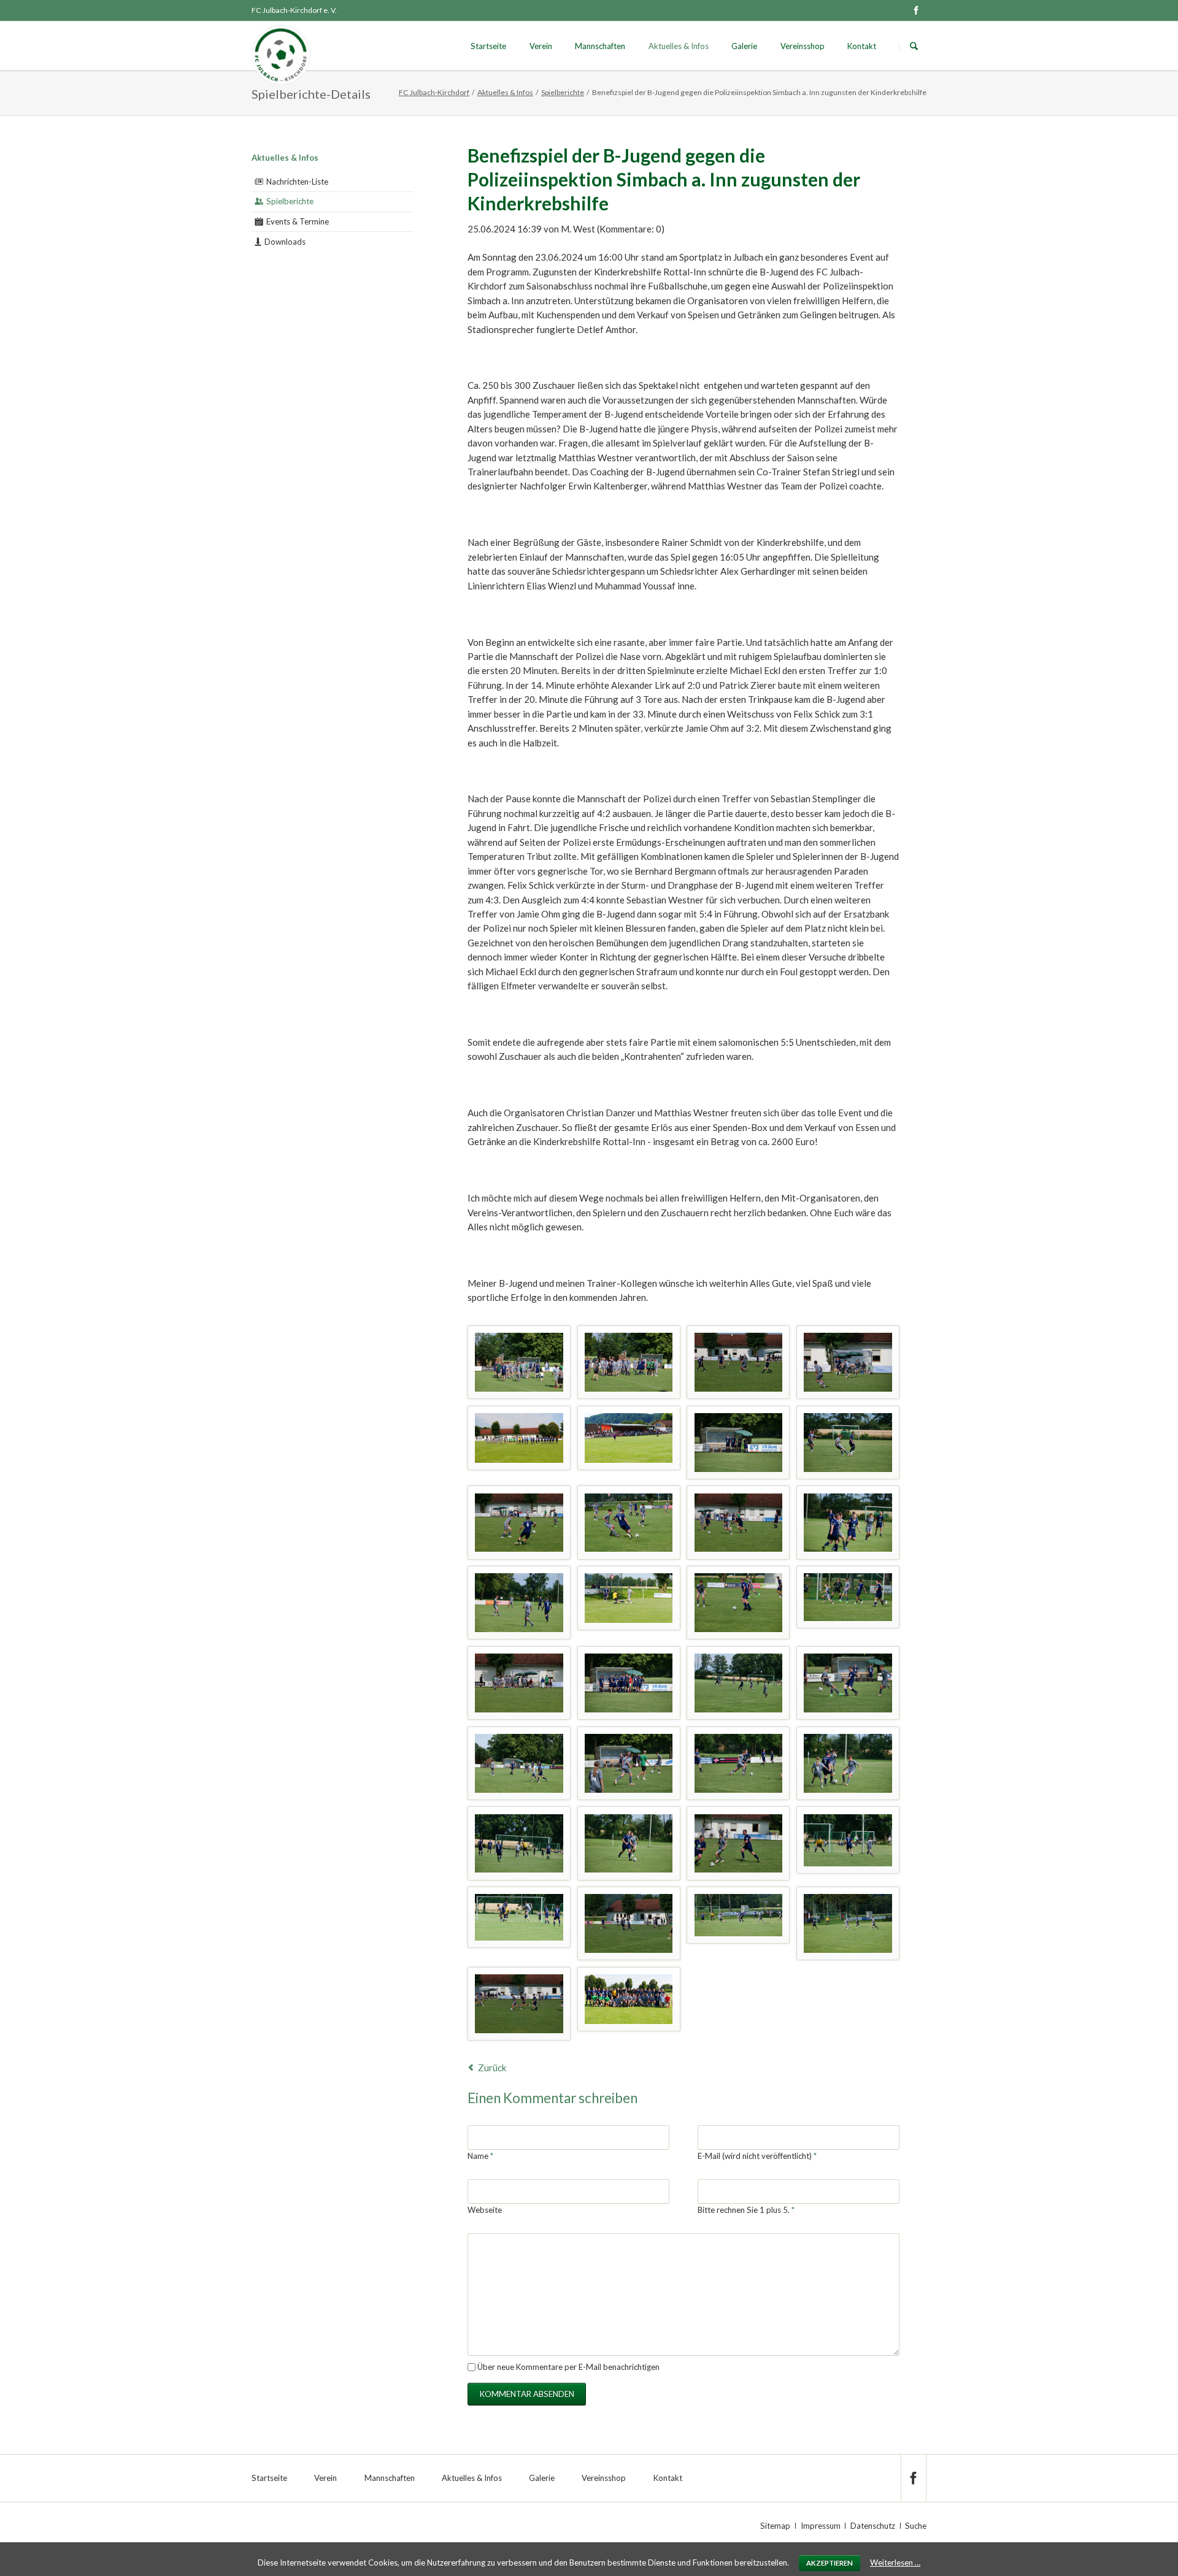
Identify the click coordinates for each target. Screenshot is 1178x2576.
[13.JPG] (519, 1683)
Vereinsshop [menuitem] (604, 2478)
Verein (541, 46)
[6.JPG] (629, 1523)
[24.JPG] (848, 1840)
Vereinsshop (803, 46)
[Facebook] (916, 10)
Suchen (914, 46)
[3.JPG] (739, 1443)
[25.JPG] (519, 1917)
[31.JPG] (739, 1362)
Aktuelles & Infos (679, 46)
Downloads (285, 242)
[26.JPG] (848, 1362)
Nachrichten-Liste (297, 182)
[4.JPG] (848, 1443)
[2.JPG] (629, 1438)
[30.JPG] (519, 2004)
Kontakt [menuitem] (668, 2478)
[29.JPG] (848, 1923)
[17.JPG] (519, 1763)
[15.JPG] (739, 1683)
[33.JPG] (629, 1362)
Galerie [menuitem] (542, 2478)
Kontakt (862, 46)
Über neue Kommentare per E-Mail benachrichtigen (568, 2367)
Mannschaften (600, 46)
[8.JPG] (848, 1523)
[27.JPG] (739, 1915)
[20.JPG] (848, 1763)
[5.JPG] (519, 1523)
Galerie (744, 46)
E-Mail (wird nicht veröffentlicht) (757, 2156)
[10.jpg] (629, 1598)
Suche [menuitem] (916, 2526)
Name (485, 2156)
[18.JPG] (629, 1763)
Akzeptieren (830, 2563)
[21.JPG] (519, 1844)
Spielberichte (563, 92)
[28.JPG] (629, 1923)
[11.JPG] (739, 1603)
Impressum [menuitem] (821, 2526)
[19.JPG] (739, 1763)
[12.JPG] (848, 1597)
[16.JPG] (848, 1683)
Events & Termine (298, 221)
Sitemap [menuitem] (775, 2526)
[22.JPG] (629, 1844)
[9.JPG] (519, 1603)
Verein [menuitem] (325, 2478)
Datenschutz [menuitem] (873, 2526)
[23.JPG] (739, 1844)
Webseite (485, 2210)
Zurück (492, 2068)
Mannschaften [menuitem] (390, 2478)
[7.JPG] (739, 1523)
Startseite (488, 46)
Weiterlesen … (895, 2563)
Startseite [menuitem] (269, 2478)
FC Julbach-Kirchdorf (434, 92)
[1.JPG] (519, 1438)
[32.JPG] (519, 1362)
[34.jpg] (629, 1999)
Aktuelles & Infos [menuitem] (472, 2478)
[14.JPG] (629, 1683)
